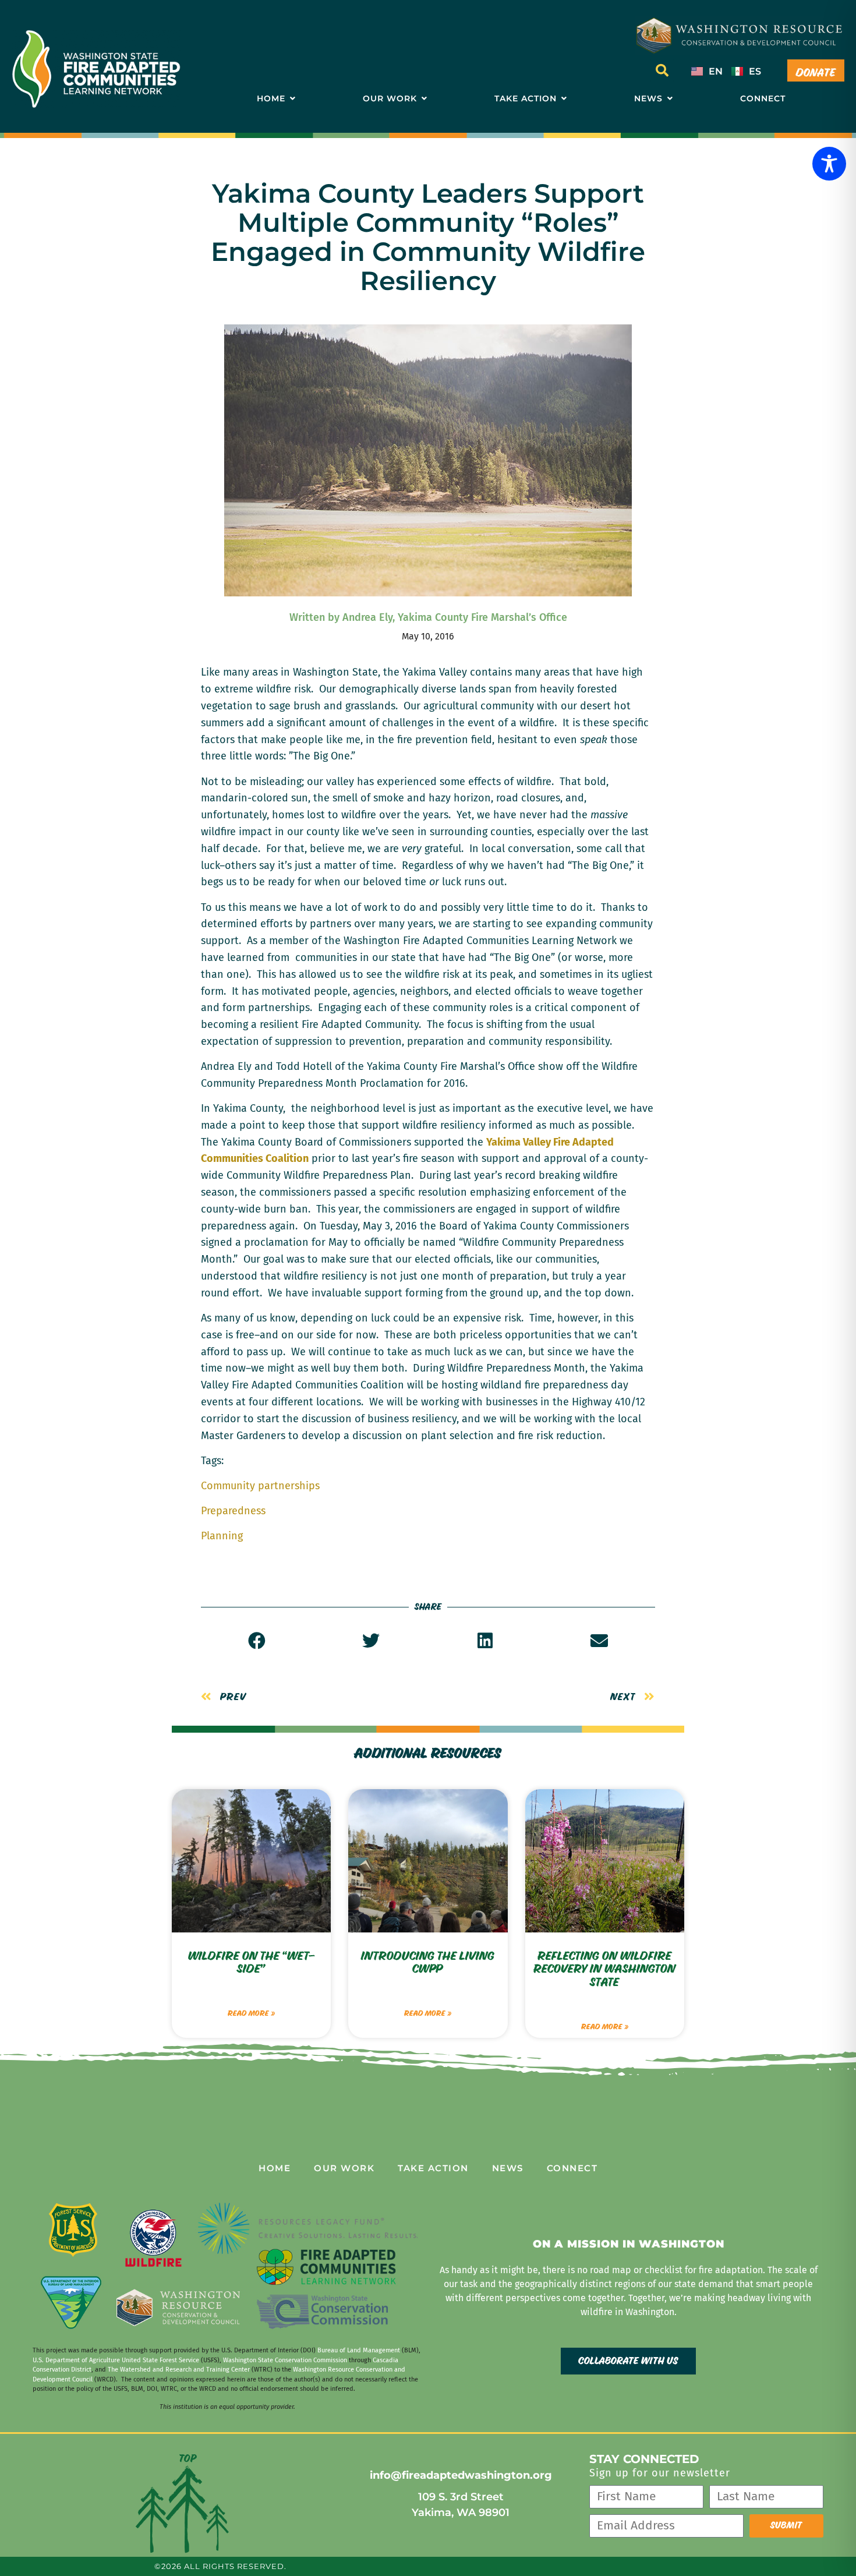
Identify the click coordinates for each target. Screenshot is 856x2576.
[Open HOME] (292, 99)
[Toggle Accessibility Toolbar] (829, 164)
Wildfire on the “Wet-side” (252, 1963)
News (508, 2168)
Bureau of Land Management (359, 2350)
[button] (662, 70)
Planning (222, 1536)
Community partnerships (260, 1486)
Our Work (344, 2168)
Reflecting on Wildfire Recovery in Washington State (604, 1970)
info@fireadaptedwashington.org (461, 2475)
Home (275, 2168)
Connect (572, 2168)
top (188, 2459)
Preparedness (233, 1511)
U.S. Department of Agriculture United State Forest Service (116, 2360)
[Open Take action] (564, 99)
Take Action (433, 2168)
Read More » (251, 2013)
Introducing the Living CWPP (428, 1963)
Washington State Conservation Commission (285, 2360)
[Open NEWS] (670, 99)
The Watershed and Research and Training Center (179, 2370)
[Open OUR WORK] (424, 99)
